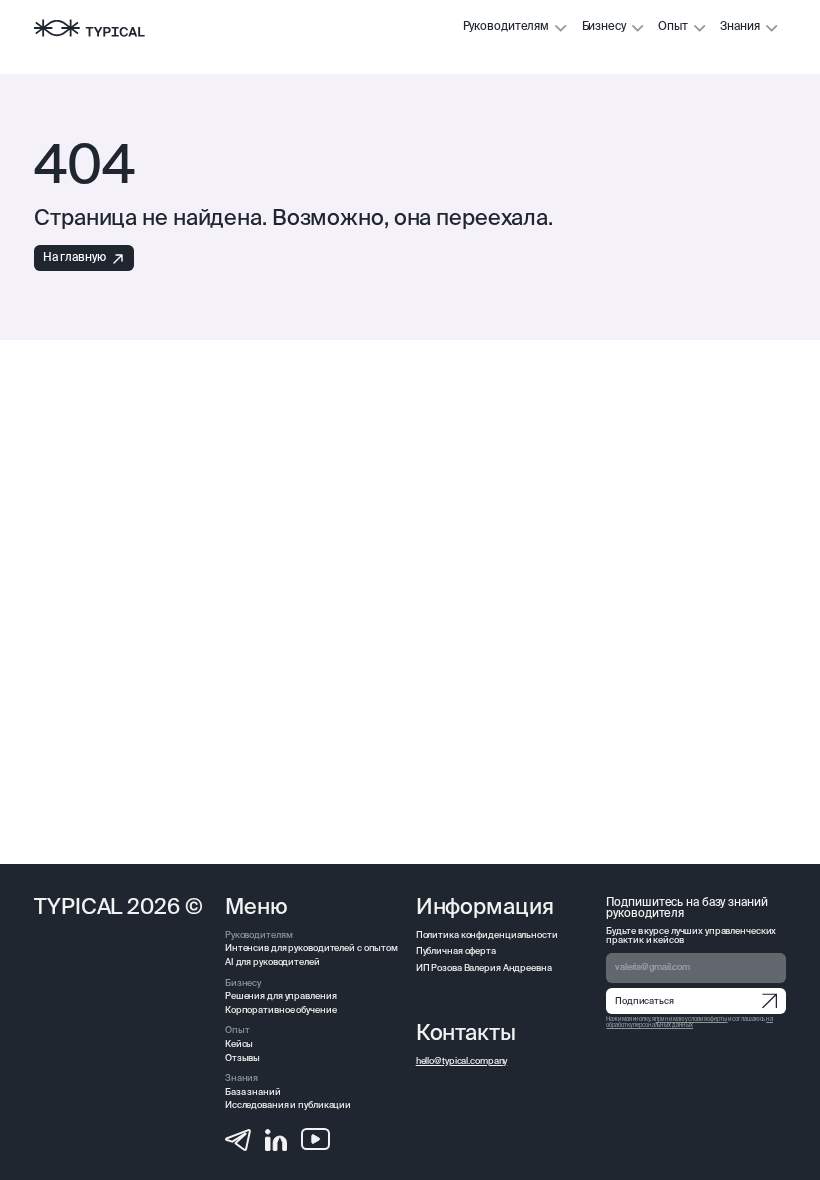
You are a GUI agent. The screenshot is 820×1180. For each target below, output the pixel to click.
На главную (74, 258)
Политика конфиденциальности (487, 935)
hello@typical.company (462, 1061)
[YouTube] (315, 1139)
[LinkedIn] (276, 1139)
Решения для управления (281, 996)
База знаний (253, 1092)
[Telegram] (238, 1139)
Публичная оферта (456, 951)
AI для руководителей (272, 962)
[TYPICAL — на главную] (89, 28)
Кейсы (239, 1044)
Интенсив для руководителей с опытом (311, 948)
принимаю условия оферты (690, 1019)
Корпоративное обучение (281, 1010)
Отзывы (242, 1058)
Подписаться (644, 1001)
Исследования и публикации (288, 1105)
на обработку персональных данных (689, 1022)
